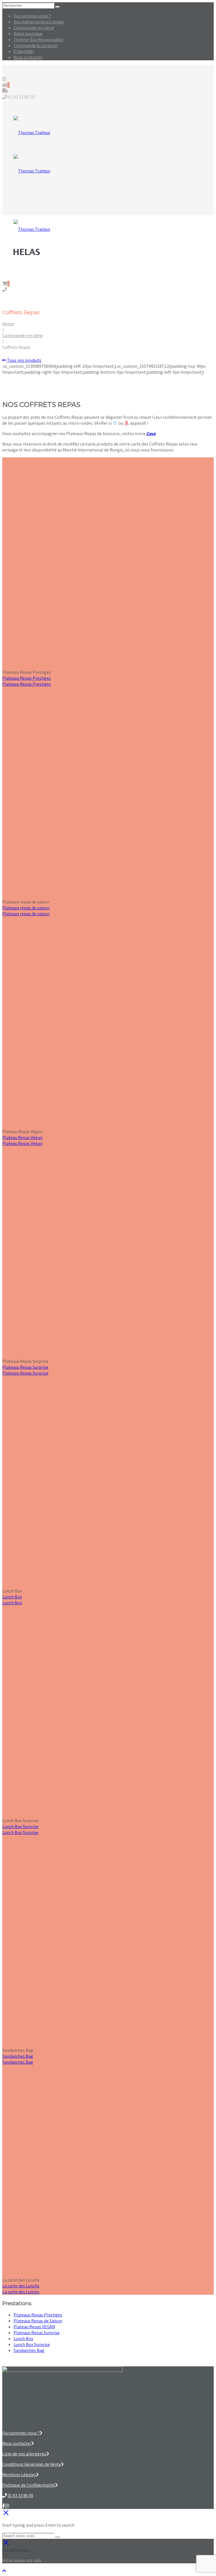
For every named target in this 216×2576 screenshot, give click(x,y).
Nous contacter (28, 57)
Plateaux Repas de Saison (38, 2321)
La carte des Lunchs (21, 2286)
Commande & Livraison (36, 46)
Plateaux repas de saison (26, 908)
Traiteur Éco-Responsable (38, 40)
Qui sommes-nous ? (32, 16)
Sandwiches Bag (18, 2056)
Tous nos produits (24, 360)
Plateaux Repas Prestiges (27, 678)
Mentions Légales (19, 2475)
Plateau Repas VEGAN (34, 2327)
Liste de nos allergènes (24, 2454)
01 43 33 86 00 (20, 2496)
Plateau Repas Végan (22, 1138)
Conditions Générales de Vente (32, 2464)
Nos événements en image (39, 22)
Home (8, 324)
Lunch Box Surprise (20, 1827)
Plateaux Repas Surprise (25, 1367)
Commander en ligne (34, 28)
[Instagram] (7, 2506)
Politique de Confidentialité (29, 2485)
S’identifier (24, 51)
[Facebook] (4, 2506)
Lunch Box (12, 1597)
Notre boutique (28, 34)
